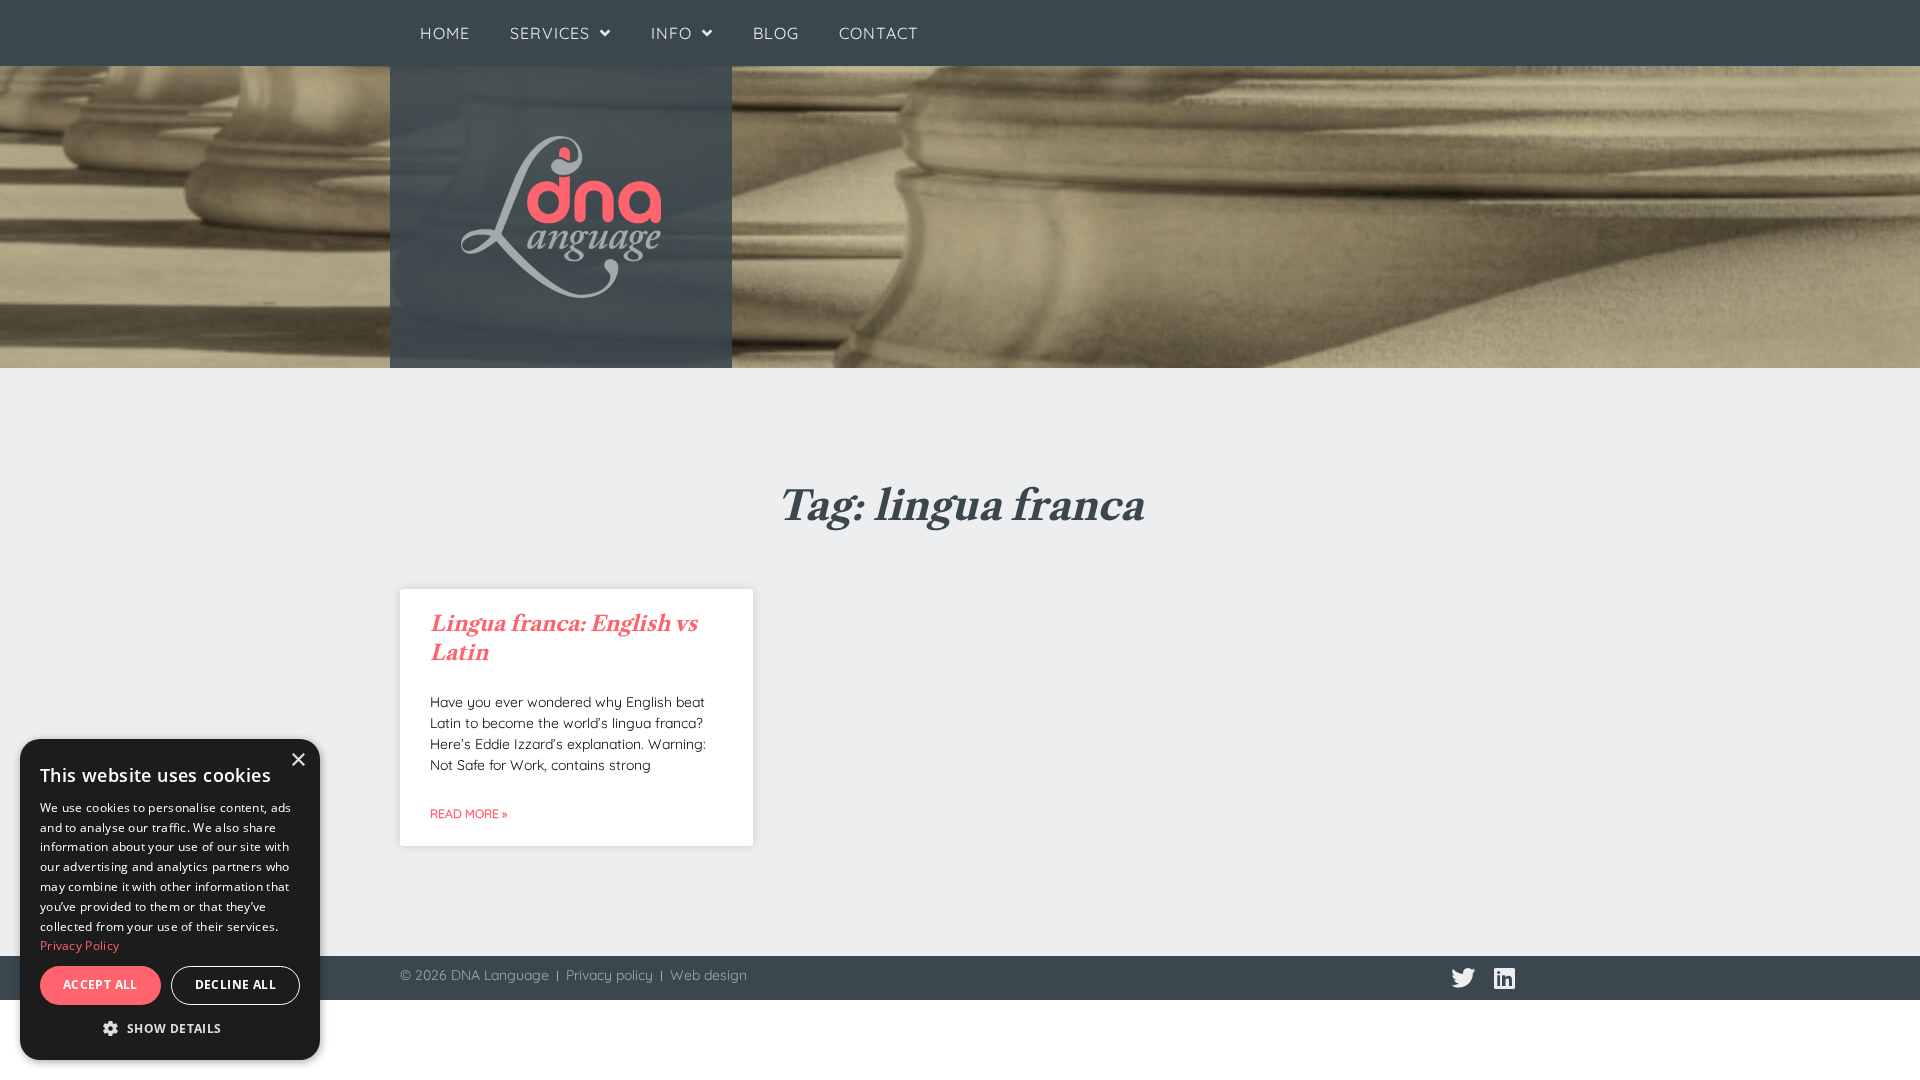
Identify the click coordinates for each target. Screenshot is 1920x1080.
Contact (879, 33)
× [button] (297, 760)
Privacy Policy (79, 945)
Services (550, 33)
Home (445, 33)
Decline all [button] (235, 984)
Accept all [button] (100, 984)
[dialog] (170, 899)
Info (671, 33)
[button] (170, 1029)
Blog (776, 33)
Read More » (468, 813)
